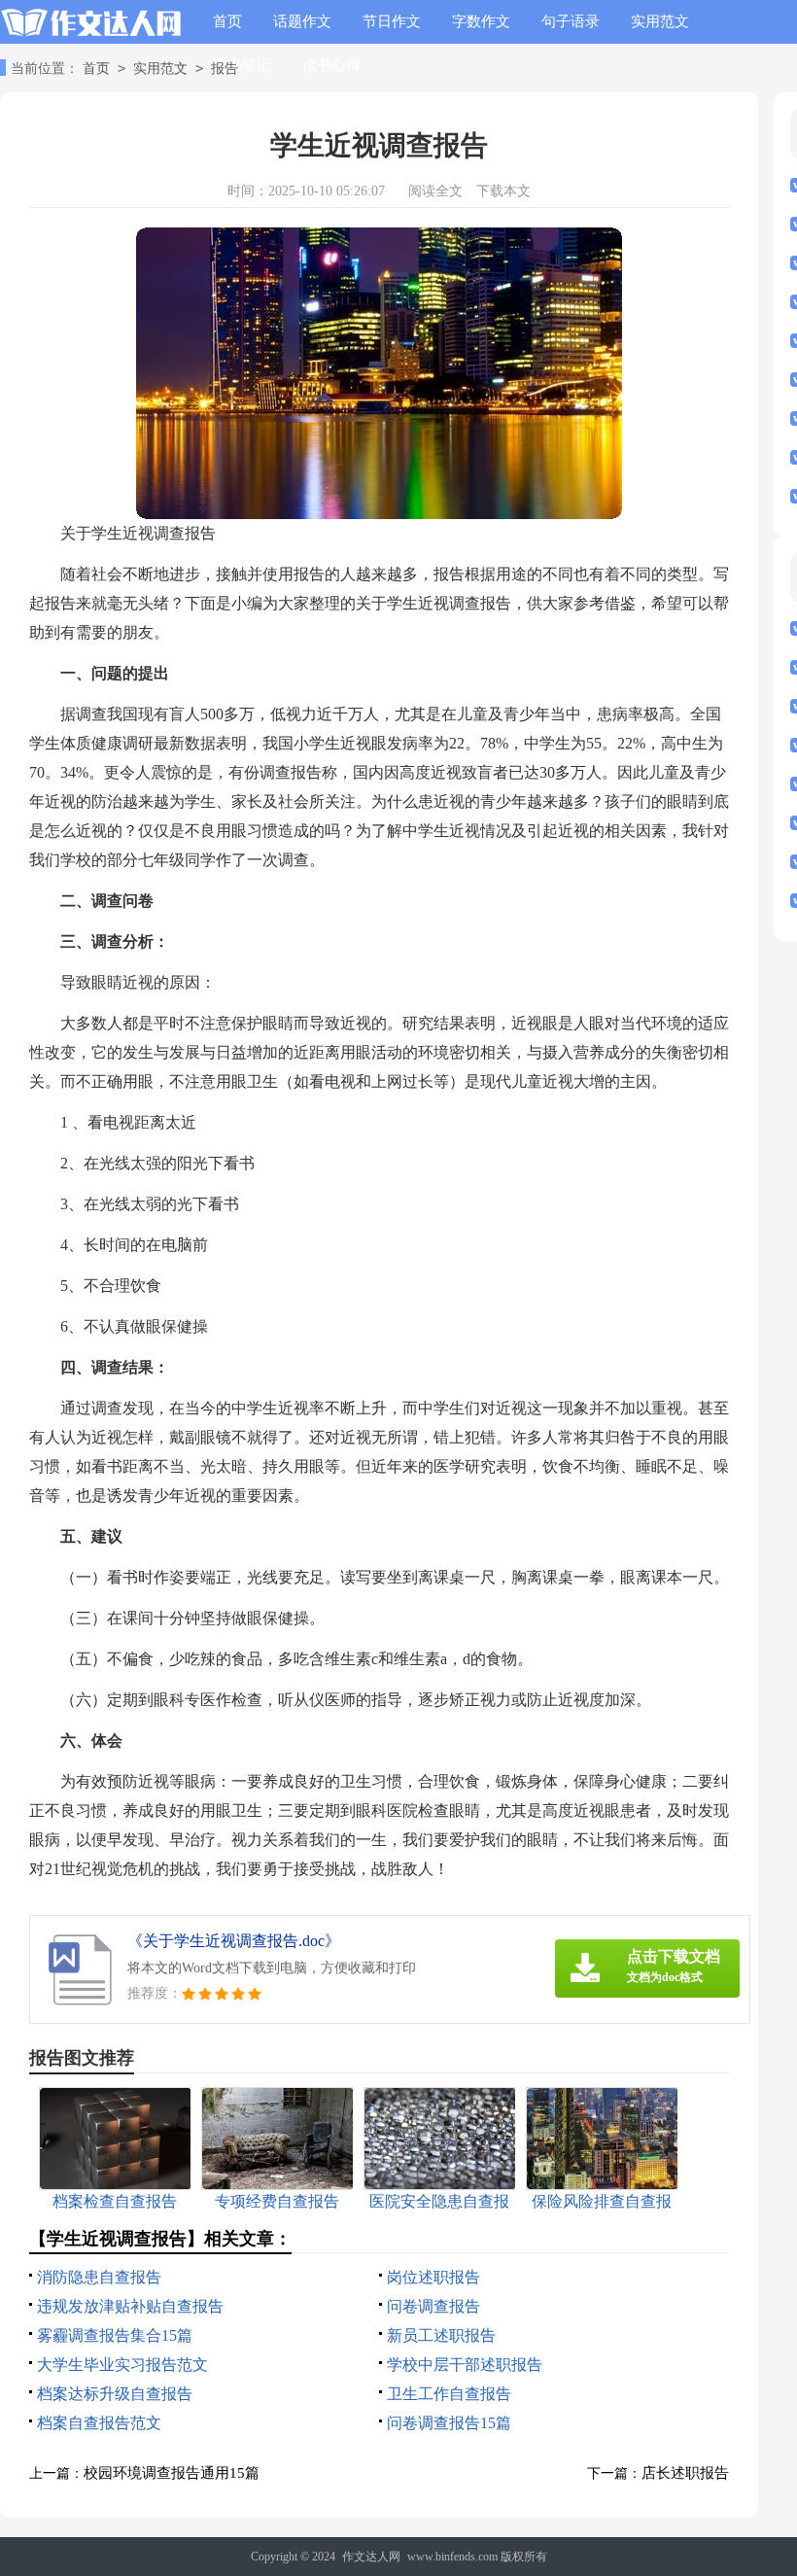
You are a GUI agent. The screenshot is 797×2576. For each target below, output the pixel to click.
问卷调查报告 (433, 2306)
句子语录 (571, 21)
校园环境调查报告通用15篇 (172, 2473)
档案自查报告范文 (99, 2423)
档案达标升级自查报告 (115, 2394)
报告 (225, 69)
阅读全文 (435, 191)
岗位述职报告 (433, 2277)
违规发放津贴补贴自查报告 (130, 2306)
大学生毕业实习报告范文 (122, 2365)
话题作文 (302, 21)
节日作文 (392, 21)
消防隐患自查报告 (99, 2277)
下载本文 (503, 191)
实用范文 (660, 21)
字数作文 (481, 21)
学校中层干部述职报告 (465, 2365)
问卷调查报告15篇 (449, 2423)
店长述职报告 (685, 2473)
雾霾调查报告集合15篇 (115, 2335)
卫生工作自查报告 (449, 2394)
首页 (227, 21)
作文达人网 (371, 2557)
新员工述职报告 (441, 2335)
